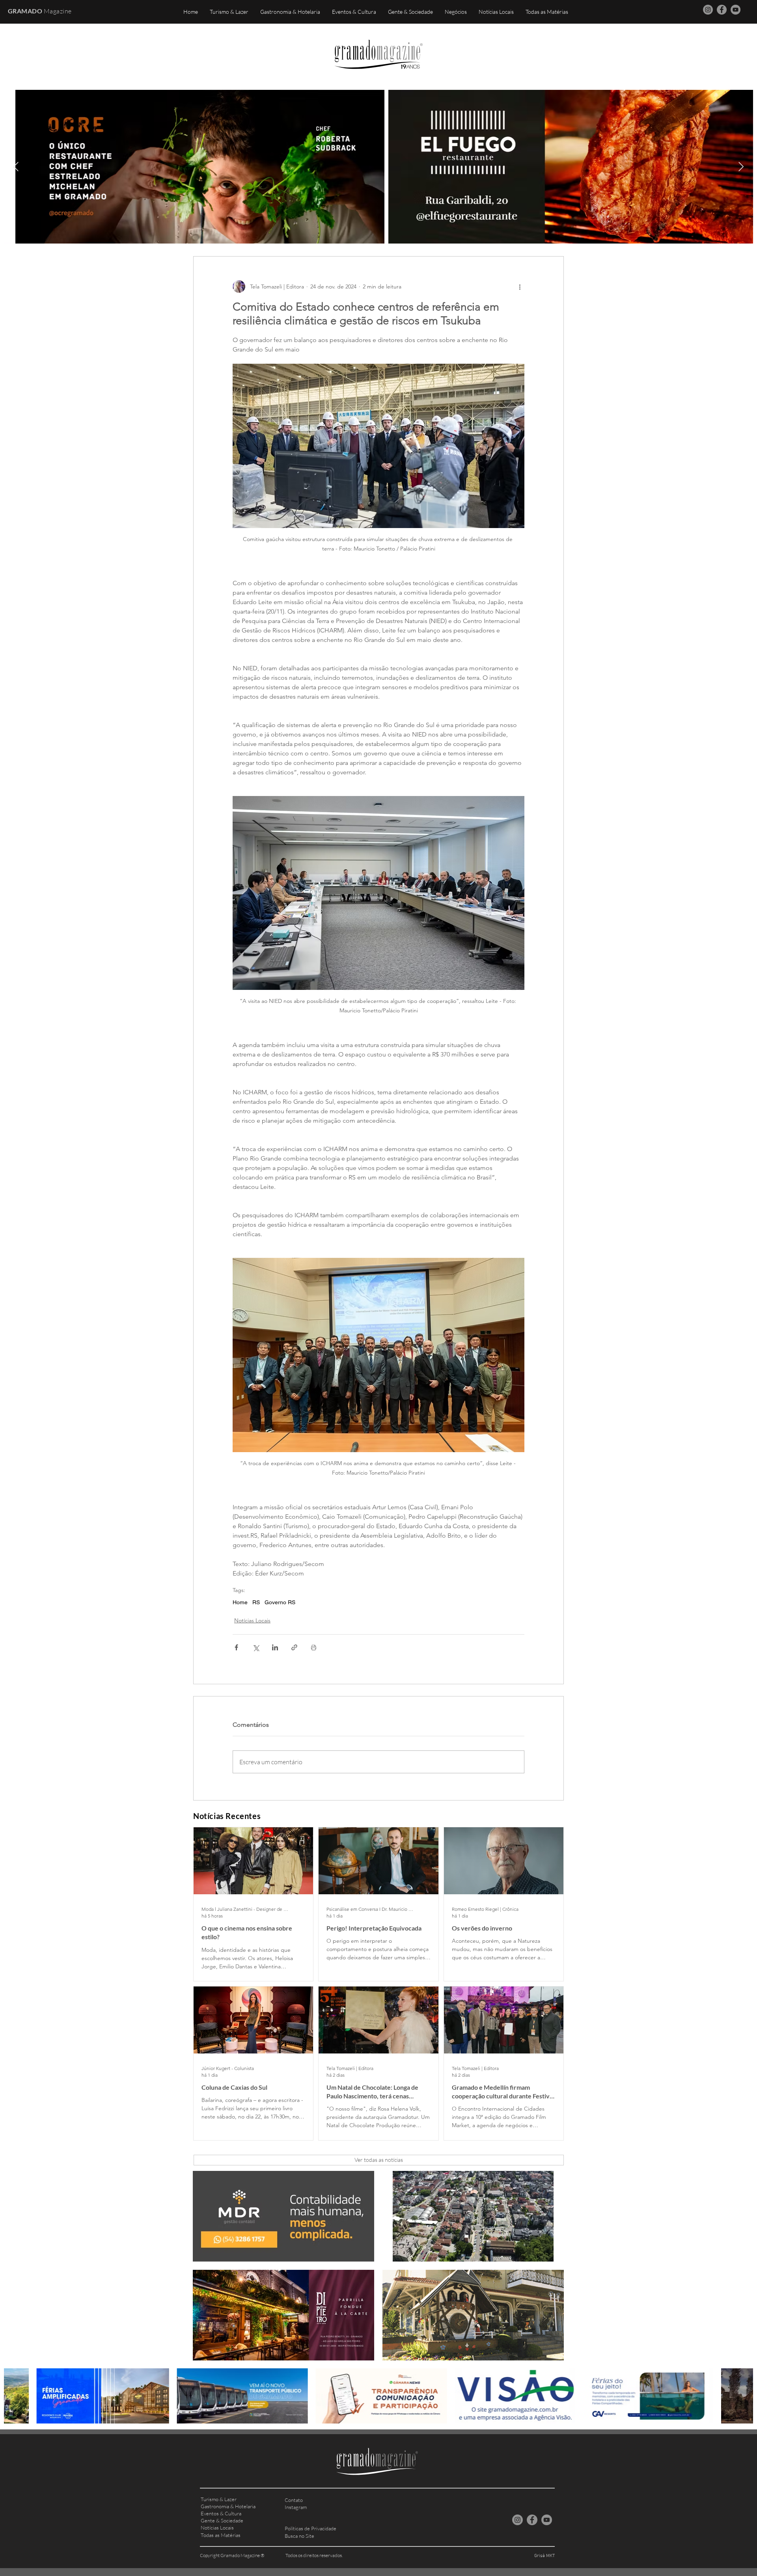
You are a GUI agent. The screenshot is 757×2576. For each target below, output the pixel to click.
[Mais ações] (520, 286)
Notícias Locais (252, 1620)
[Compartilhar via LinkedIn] (275, 1647)
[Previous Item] (16, 166)
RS (256, 1602)
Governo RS (280, 1602)
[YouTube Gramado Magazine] (736, 10)
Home (240, 1602)
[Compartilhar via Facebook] (236, 1647)
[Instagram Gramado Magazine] (708, 10)
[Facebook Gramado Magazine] (722, 10)
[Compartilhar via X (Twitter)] (256, 1647)
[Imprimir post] (314, 1647)
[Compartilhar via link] (294, 1647)
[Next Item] (741, 166)
